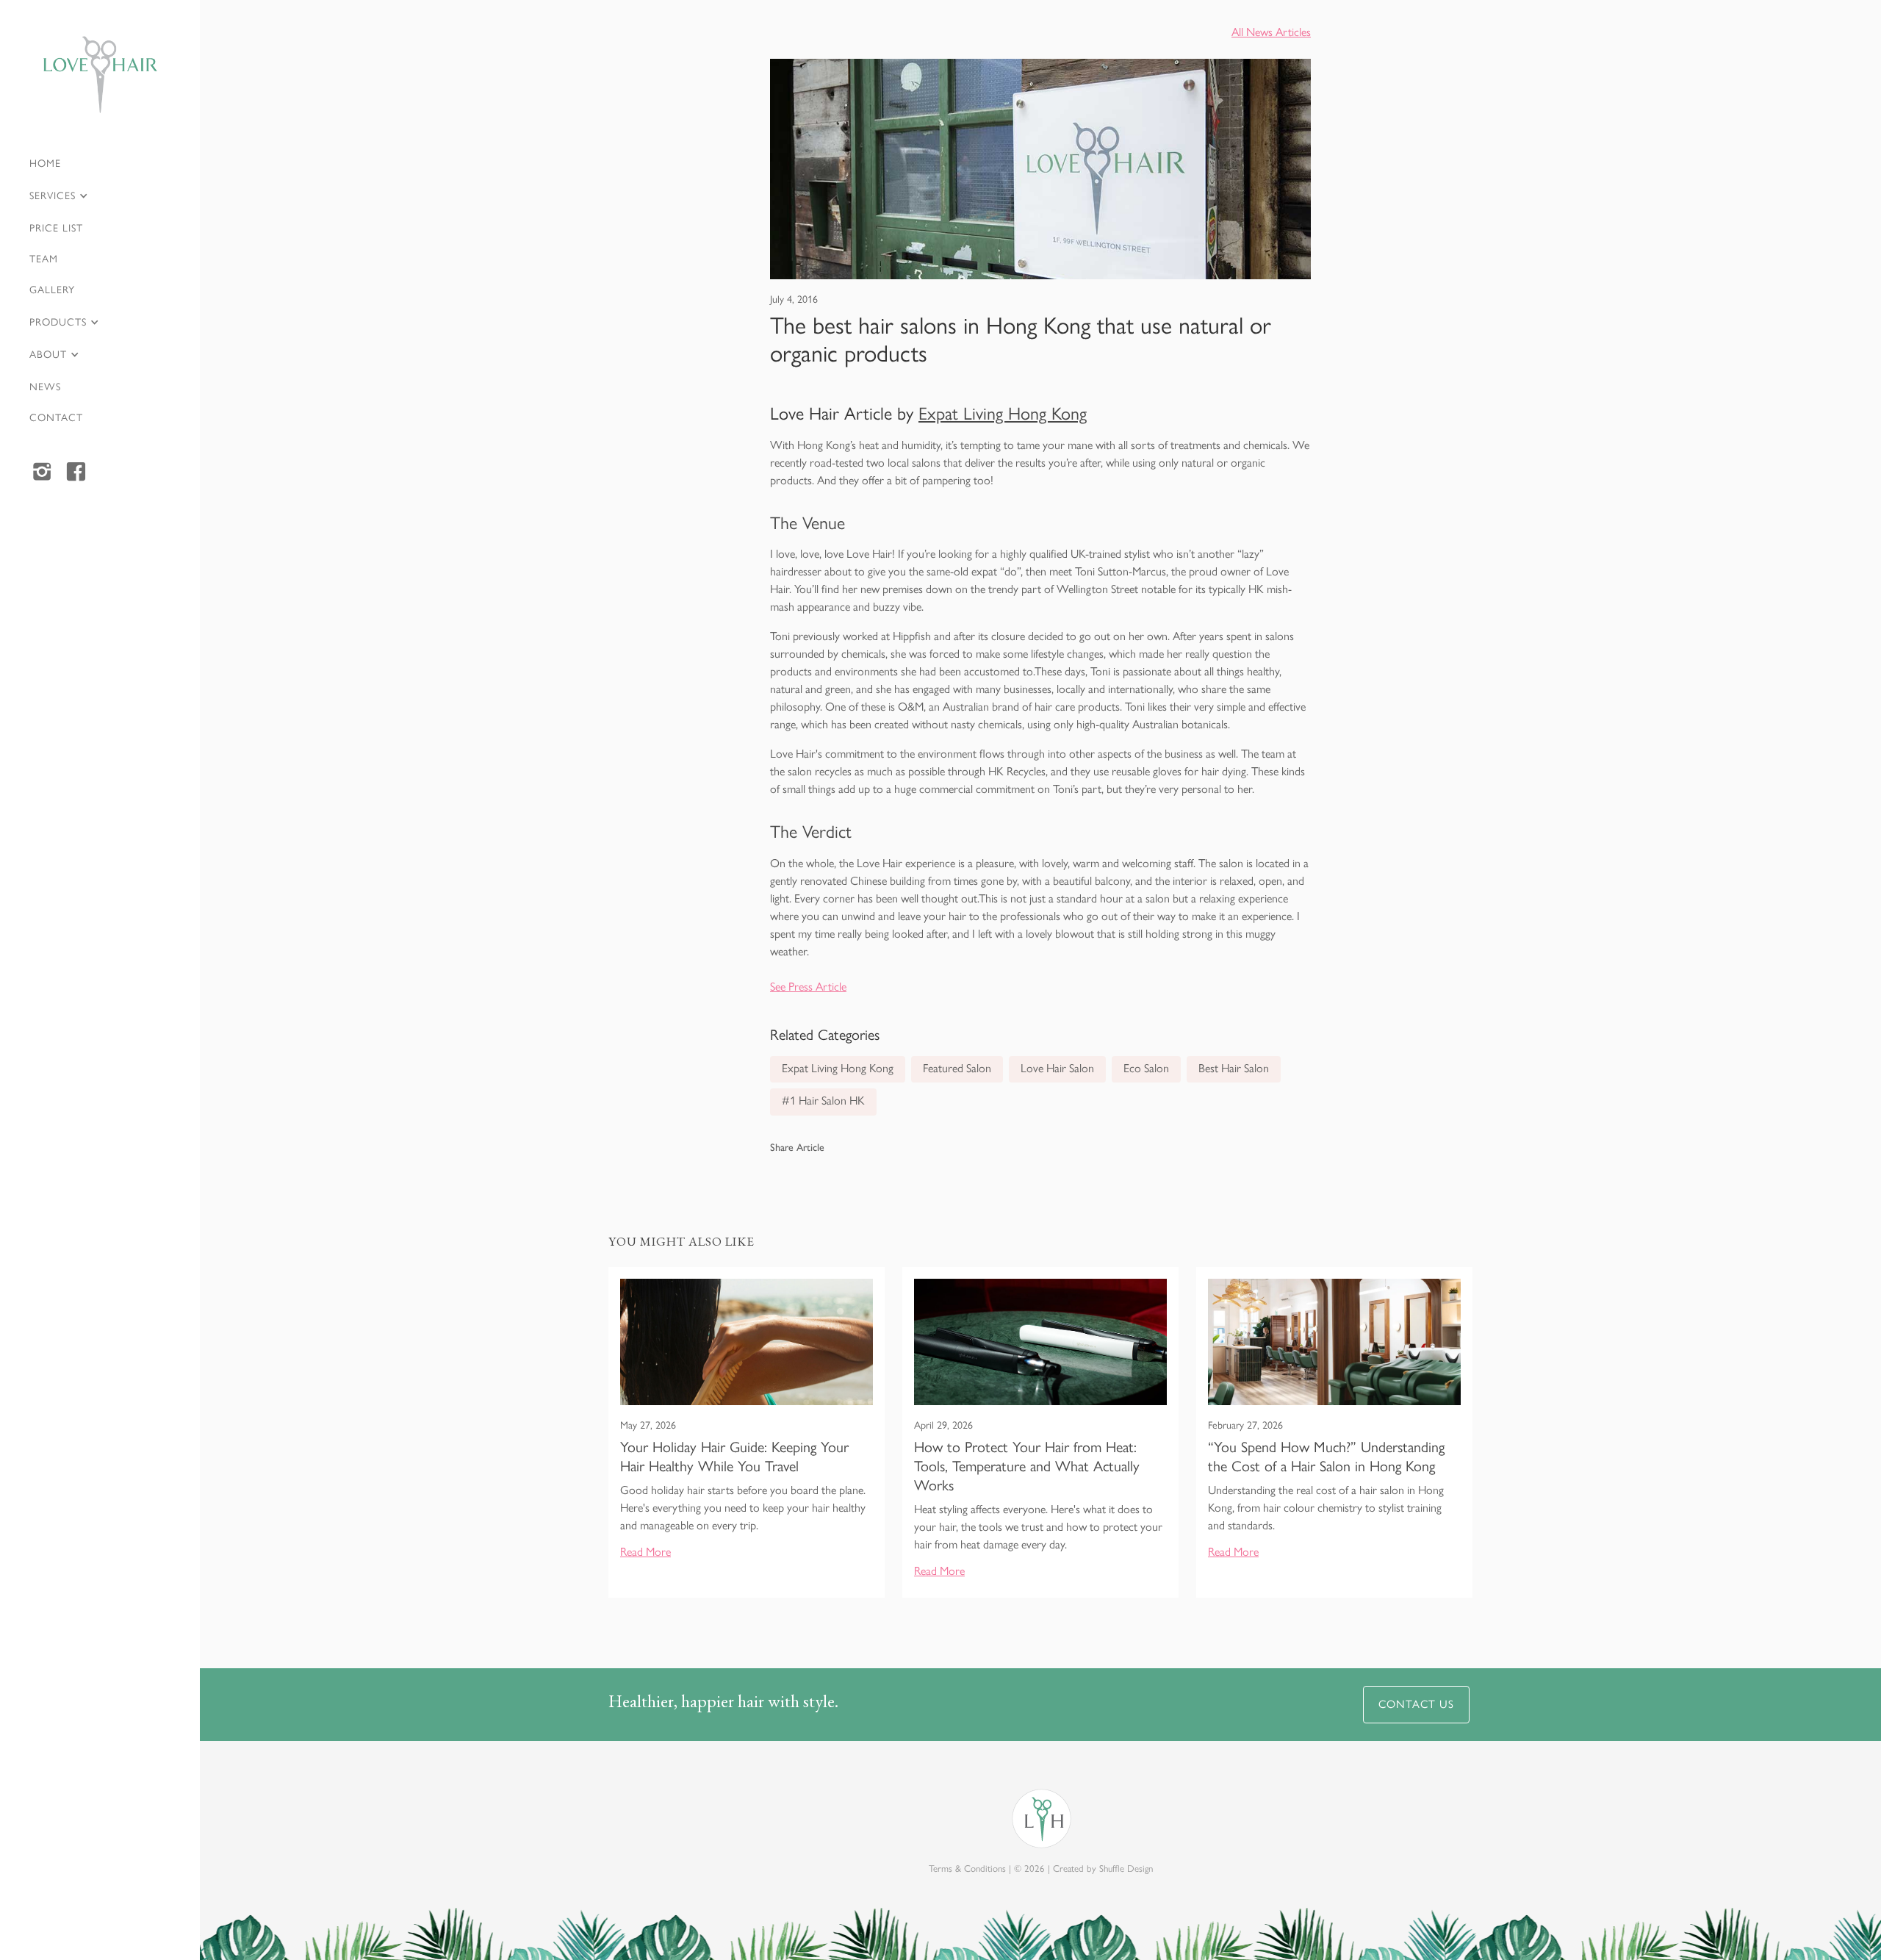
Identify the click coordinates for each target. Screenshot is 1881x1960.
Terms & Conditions (967, 1869)
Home (45, 164)
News (45, 387)
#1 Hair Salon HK (823, 1101)
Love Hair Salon (1057, 1068)
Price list (56, 228)
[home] (100, 75)
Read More (645, 1552)
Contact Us (1416, 1704)
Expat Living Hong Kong (1003, 413)
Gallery (52, 290)
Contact (56, 418)
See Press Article (808, 987)
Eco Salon (1146, 1068)
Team (44, 259)
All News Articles (1271, 32)
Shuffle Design (1126, 1869)
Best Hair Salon (1234, 1068)
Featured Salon (957, 1068)
